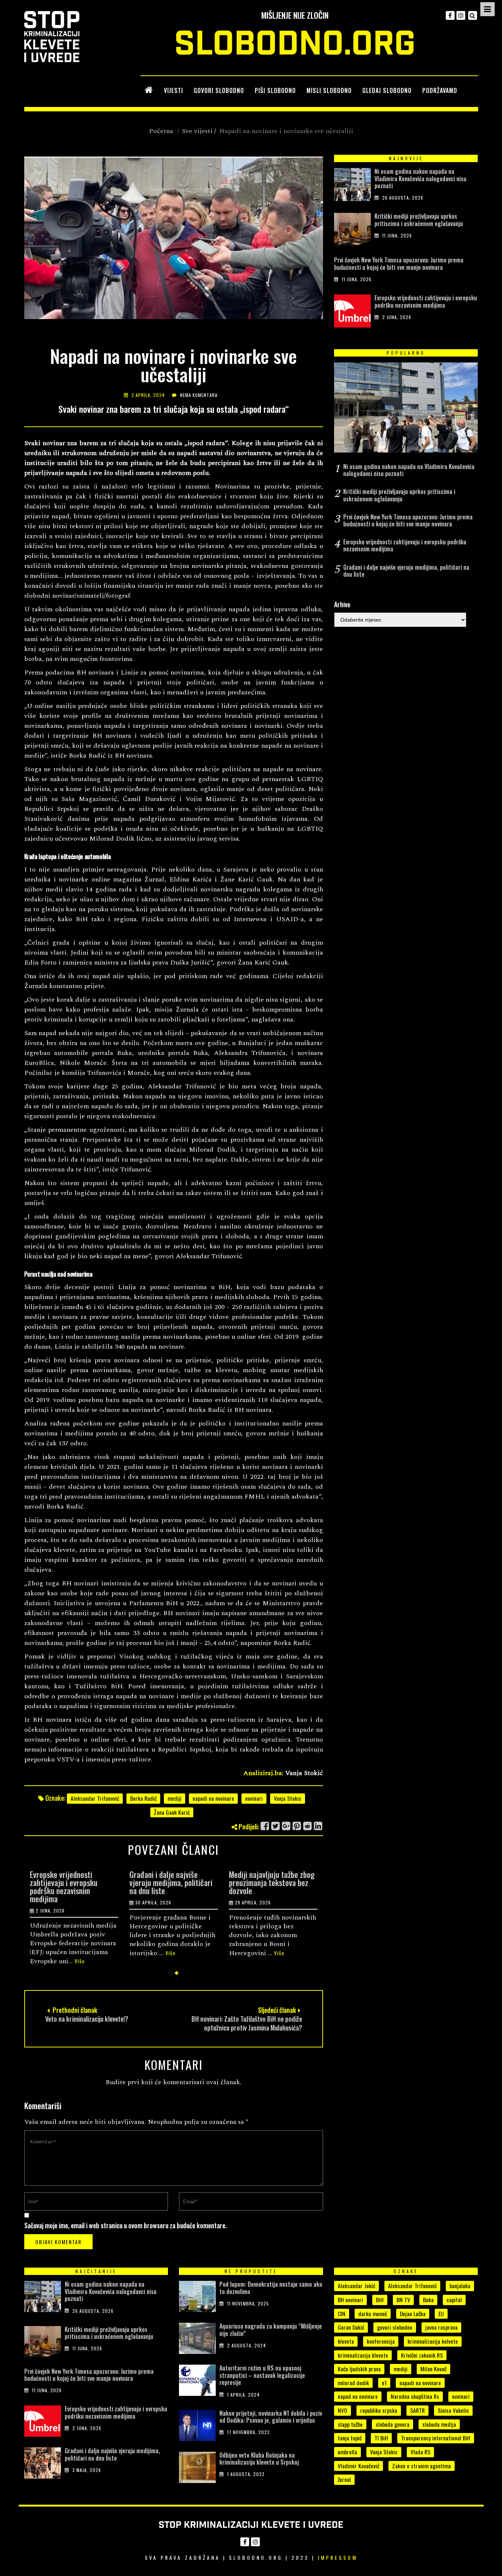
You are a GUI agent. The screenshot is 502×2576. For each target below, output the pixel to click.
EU (441, 2314)
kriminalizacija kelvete (433, 2341)
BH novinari (350, 2300)
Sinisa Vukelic (453, 2410)
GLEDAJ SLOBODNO (387, 90)
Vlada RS (420, 2452)
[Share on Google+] (286, 1826)
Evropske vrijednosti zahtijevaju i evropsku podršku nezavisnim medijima (64, 1886)
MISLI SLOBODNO (329, 90)
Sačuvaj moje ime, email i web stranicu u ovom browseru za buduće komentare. (125, 2225)
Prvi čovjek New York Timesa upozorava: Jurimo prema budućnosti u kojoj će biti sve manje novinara (399, 263)
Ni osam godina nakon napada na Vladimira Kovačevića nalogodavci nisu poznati (420, 178)
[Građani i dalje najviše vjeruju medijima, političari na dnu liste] (43, 2465)
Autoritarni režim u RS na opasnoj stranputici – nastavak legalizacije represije (262, 2375)
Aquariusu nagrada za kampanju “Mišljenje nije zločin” (271, 2330)
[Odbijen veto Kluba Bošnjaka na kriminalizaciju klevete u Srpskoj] (197, 2469)
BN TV (403, 2300)
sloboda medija (439, 2424)
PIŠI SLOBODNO (275, 90)
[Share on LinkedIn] (318, 1826)
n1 (384, 2383)
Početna (161, 131)
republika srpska (379, 2410)
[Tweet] (276, 1826)
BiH (380, 2300)
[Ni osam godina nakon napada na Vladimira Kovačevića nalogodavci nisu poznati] (352, 186)
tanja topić (350, 2438)
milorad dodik (353, 2383)
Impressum (338, 2557)
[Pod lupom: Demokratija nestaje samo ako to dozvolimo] (197, 2298)
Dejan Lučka (413, 2314)
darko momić (373, 2314)
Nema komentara (199, 395)
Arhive (342, 604)
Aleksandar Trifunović (95, 1798)
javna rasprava (441, 2327)
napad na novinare (358, 2396)
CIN (342, 2314)
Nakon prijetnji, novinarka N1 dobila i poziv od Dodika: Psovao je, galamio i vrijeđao (271, 2417)
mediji (175, 1798)
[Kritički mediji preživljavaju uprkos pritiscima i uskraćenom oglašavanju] (352, 231)
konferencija (381, 2341)
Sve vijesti (197, 131)
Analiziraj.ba (263, 1773)
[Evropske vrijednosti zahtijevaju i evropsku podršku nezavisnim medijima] (352, 313)
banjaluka (460, 2286)
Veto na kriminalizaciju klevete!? (87, 2019)
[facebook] (450, 15)
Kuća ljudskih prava (359, 2369)
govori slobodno (395, 2327)
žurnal (344, 2479)
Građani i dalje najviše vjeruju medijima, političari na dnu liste (171, 1882)
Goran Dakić (351, 2327)
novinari (254, 1798)
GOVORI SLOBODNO (219, 90)
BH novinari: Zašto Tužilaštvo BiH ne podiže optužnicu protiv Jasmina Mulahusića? (247, 2023)
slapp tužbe (350, 2424)
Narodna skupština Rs (415, 2396)
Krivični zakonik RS (422, 2355)
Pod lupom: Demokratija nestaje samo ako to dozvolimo (271, 2288)
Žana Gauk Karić (172, 1812)
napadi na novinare (213, 1798)
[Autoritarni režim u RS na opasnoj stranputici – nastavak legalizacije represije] (197, 2382)
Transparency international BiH (436, 2438)
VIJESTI (173, 90)
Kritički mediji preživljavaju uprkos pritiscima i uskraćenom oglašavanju (419, 220)
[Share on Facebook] (265, 1826)
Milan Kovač (433, 2369)
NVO (343, 2410)
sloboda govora (392, 2424)
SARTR (417, 2410)
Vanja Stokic (288, 1798)
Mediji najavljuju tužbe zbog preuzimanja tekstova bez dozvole (272, 1882)
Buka (428, 2300)
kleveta (346, 2341)
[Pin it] (297, 1826)
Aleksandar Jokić (356, 2286)
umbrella (347, 2452)
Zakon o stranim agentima (422, 2466)
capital (454, 2300)
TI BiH (381, 2438)
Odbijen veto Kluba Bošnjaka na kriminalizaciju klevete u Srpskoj (259, 2459)
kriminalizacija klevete (363, 2355)
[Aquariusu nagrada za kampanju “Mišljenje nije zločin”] (197, 2340)
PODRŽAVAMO (440, 90)
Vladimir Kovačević (358, 2466)
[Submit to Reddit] (308, 1826)
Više (80, 1961)
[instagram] (461, 15)
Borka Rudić (143, 1798)
